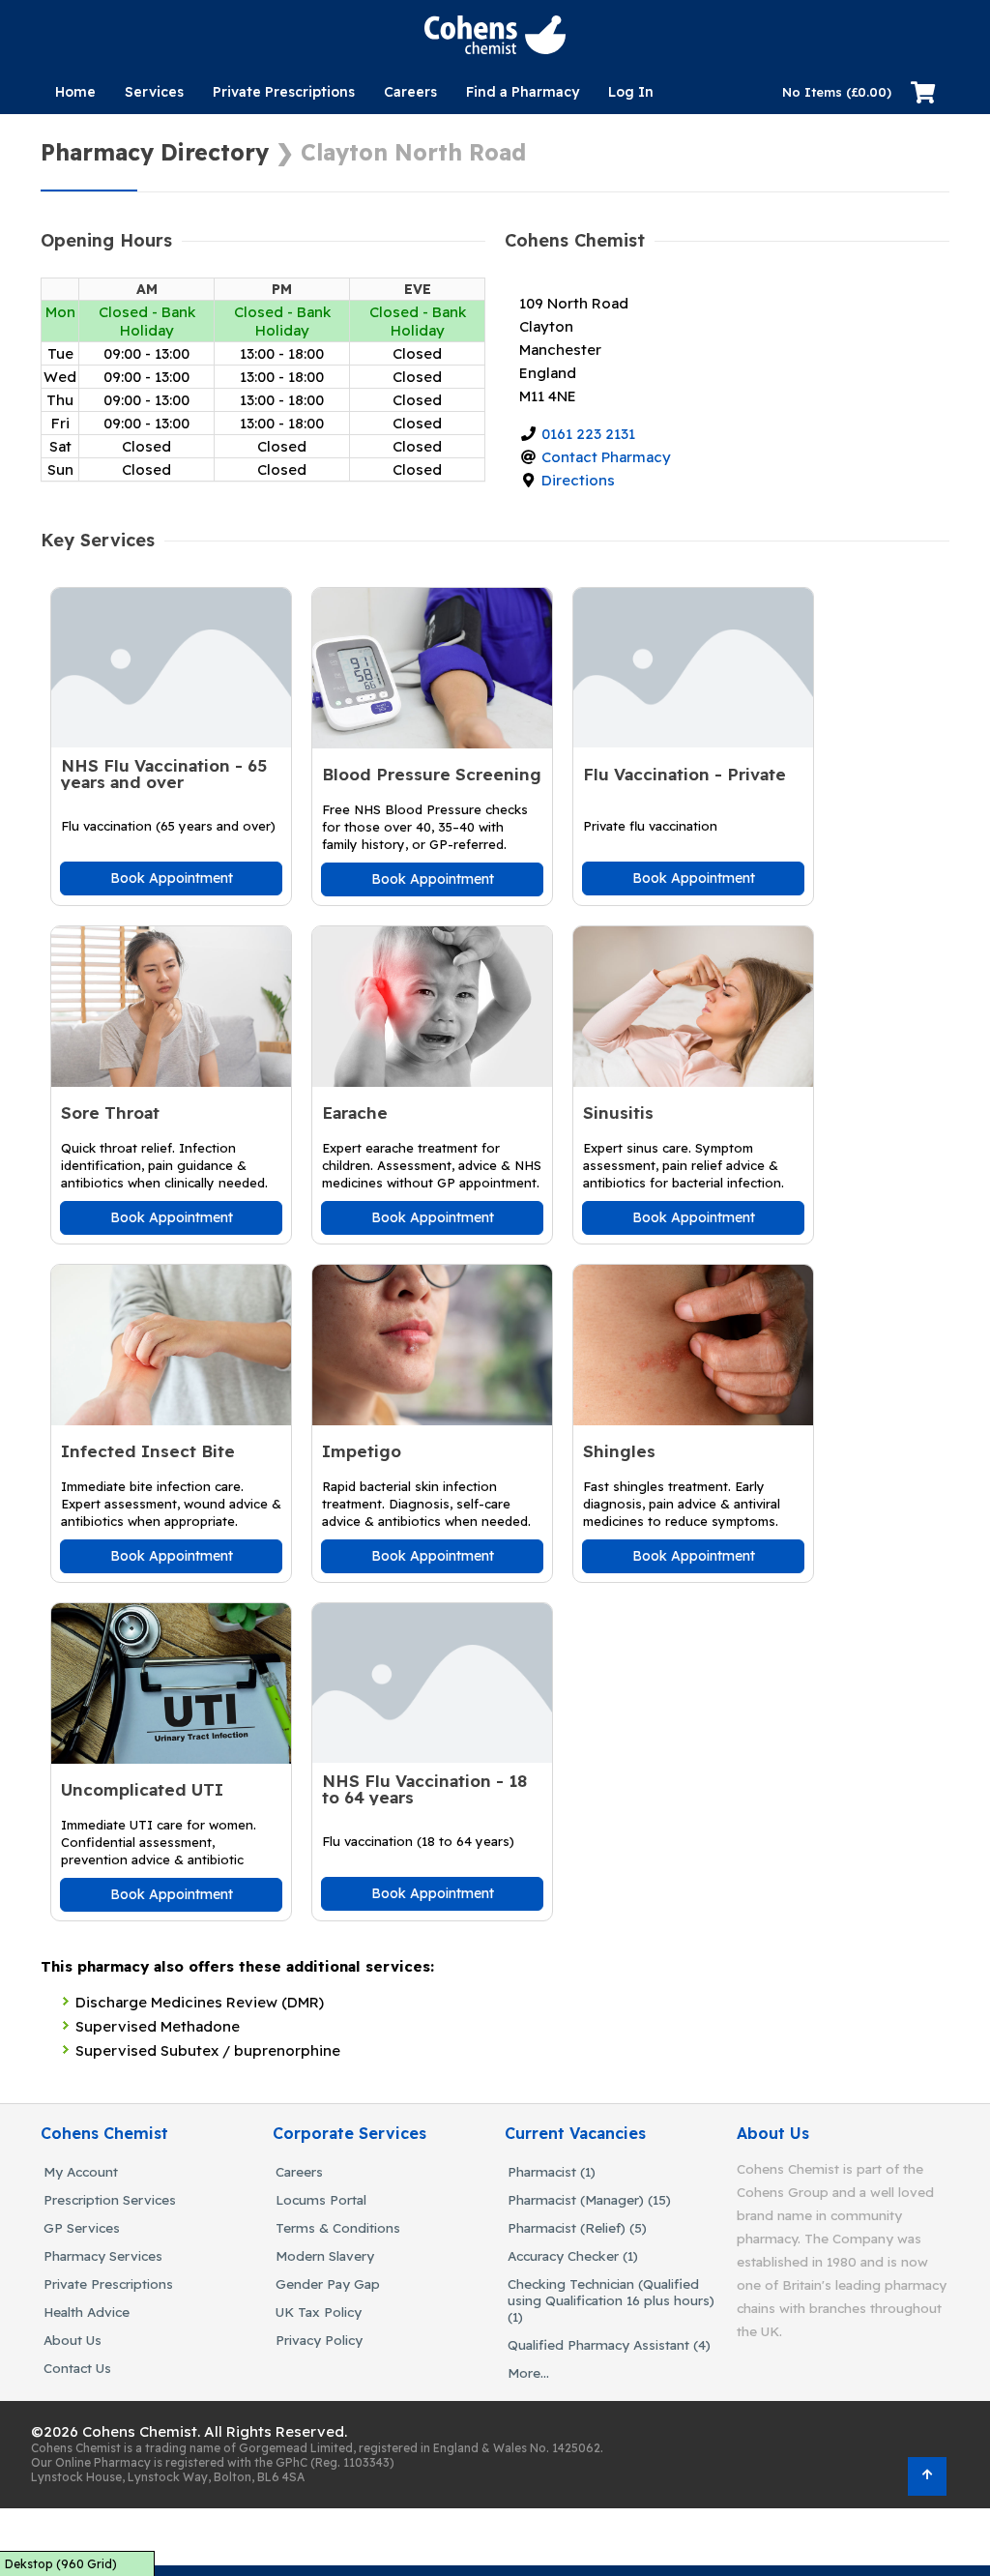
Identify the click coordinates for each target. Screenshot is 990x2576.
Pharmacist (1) (552, 2171)
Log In (631, 92)
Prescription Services (110, 2199)
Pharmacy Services (103, 2255)
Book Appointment (172, 878)
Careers (410, 92)
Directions (578, 480)
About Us (73, 2340)
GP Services (82, 2227)
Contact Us (77, 2368)
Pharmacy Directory (155, 152)
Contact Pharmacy (606, 457)
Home (75, 92)
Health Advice (87, 2312)
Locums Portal (321, 2199)
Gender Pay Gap (328, 2283)
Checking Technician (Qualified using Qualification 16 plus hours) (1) (611, 2300)
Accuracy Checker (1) (573, 2255)
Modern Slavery (325, 2255)
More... (528, 2372)
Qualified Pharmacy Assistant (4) (609, 2344)
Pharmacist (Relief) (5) (577, 2227)
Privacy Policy (319, 2340)
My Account (81, 2171)
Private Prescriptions (284, 92)
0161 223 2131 (588, 434)
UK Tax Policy (319, 2312)
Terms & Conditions (338, 2227)
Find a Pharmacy (523, 92)
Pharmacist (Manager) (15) (589, 2199)
